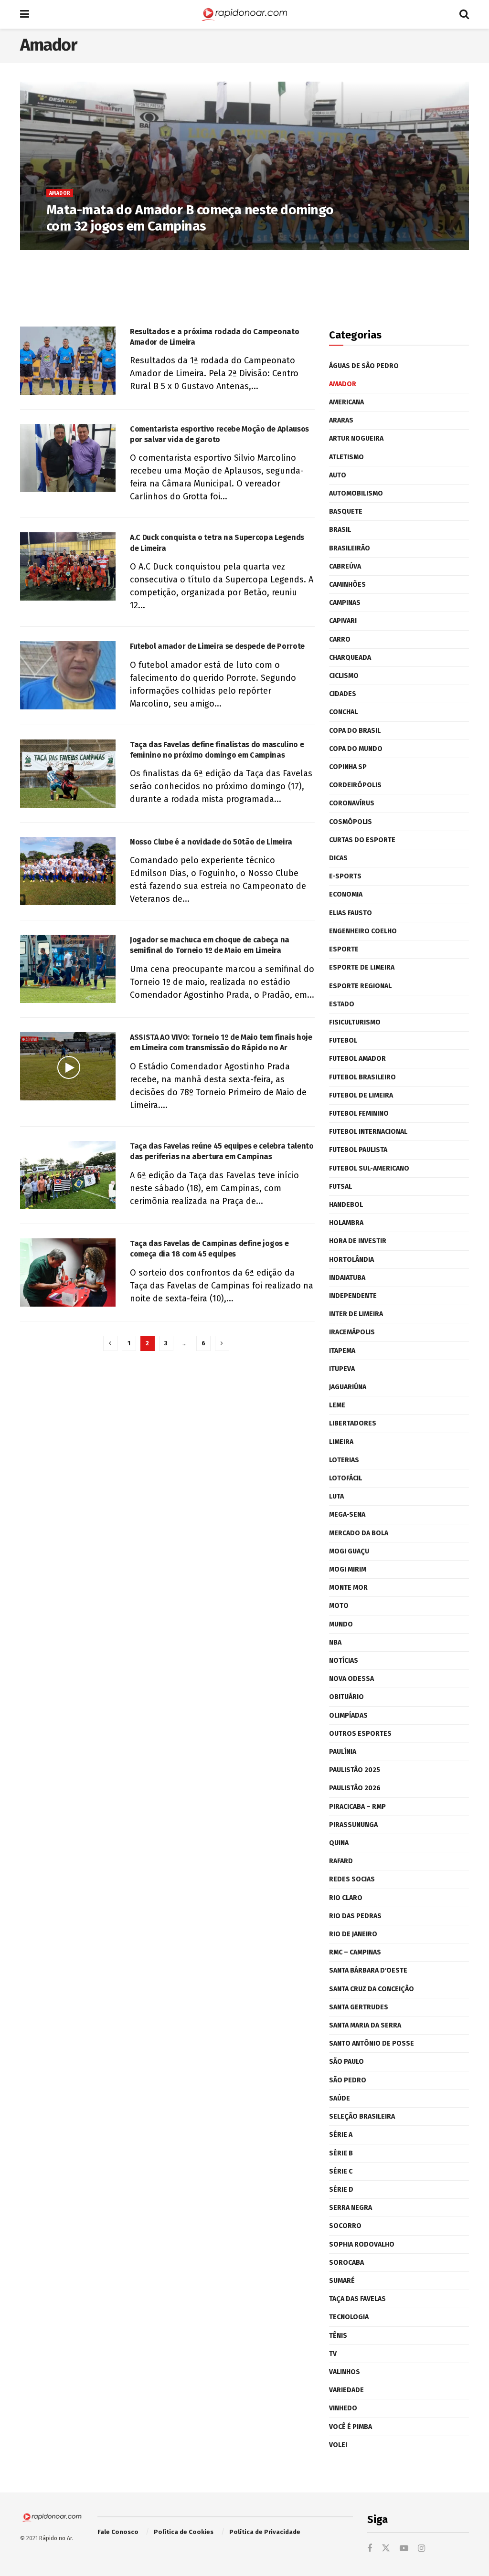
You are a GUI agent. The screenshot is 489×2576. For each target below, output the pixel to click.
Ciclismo (344, 676)
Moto (339, 1606)
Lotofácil (345, 1478)
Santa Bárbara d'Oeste (368, 1970)
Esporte (344, 949)
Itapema (342, 1351)
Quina (339, 1843)
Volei (338, 2445)
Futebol (343, 1040)
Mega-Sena (347, 1515)
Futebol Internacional (368, 1132)
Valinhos (345, 2372)
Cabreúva (345, 566)
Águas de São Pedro (364, 366)
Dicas (338, 858)
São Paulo (346, 2062)
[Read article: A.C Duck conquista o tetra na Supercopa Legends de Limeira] (68, 566)
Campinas (345, 603)
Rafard (341, 1861)
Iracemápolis (352, 1332)
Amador (60, 193)
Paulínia (343, 1752)
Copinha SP (348, 767)
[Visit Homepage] (244, 14)
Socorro (345, 2226)
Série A (341, 2135)
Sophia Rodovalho (362, 2244)
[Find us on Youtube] (404, 2549)
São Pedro (348, 2080)
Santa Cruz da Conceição (372, 1989)
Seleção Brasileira (362, 2117)
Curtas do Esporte (362, 840)
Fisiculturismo (355, 1022)
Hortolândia (351, 1260)
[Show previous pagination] (110, 1343)
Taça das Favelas (357, 2299)
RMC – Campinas (355, 1952)
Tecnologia (349, 2317)
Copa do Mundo (356, 749)
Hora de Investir (358, 1241)
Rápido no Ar (55, 2538)
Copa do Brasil (355, 731)
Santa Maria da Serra (365, 2025)
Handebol (346, 1205)
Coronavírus (352, 803)
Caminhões (347, 585)
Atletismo (346, 457)
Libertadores (353, 1423)
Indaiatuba (347, 1278)
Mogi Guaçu (349, 1551)
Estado (342, 1004)
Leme (337, 1405)
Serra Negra (351, 2208)
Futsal (340, 1187)
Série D (341, 2190)
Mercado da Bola (359, 1533)
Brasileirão (350, 548)
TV (333, 2354)
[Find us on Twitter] (386, 2549)
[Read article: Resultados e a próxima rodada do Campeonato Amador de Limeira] (68, 361)
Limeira (341, 1442)
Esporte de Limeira (362, 967)
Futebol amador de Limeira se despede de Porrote (217, 646)
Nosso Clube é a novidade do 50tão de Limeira (211, 842)
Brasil (340, 530)
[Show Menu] (25, 14)
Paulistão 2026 (355, 1788)
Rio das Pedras (355, 1916)
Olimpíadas (348, 1716)
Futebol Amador (357, 1059)
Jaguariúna (348, 1387)
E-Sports (345, 876)
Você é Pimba (351, 2427)
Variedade (346, 2390)
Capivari (343, 621)
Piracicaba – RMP (357, 1807)
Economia (346, 894)
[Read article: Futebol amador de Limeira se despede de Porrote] (68, 675)
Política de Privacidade (265, 2532)
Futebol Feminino (359, 1114)
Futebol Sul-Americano (369, 1168)
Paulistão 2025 (355, 1770)
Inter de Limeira (356, 1314)
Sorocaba (346, 2263)
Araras (341, 420)
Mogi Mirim (348, 1569)
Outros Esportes (360, 1734)
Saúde (340, 2098)
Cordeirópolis (355, 785)
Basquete (346, 512)
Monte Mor (348, 1588)
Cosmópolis (351, 822)
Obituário (346, 1697)
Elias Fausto (351, 913)
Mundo (341, 1624)
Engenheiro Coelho (363, 931)
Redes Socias (352, 1879)
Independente (353, 1296)
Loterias (344, 1460)
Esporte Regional (360, 986)
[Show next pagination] (222, 1343)
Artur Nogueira (356, 438)
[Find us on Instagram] (421, 2549)
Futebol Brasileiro (362, 1077)
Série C (341, 2171)
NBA (335, 1642)
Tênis (338, 2336)
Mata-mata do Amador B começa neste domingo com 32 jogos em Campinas (190, 218)
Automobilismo (356, 493)
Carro (340, 639)
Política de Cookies (184, 2532)
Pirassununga (353, 1825)
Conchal (343, 712)
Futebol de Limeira (361, 1095)
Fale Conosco (118, 2532)
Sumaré (342, 2281)
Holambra (346, 1223)
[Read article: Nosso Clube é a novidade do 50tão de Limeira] (68, 871)
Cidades (343, 694)
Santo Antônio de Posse (372, 2043)
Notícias (344, 1661)
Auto (338, 475)
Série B (341, 2153)
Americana (346, 402)
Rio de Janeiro (353, 1934)
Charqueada (350, 658)
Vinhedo (343, 2408)
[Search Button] (464, 14)
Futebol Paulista (358, 1150)
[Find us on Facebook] (370, 2549)
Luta (336, 1496)
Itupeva (342, 1369)
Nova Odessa (351, 1679)
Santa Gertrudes (359, 2007)
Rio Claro (346, 1898)
